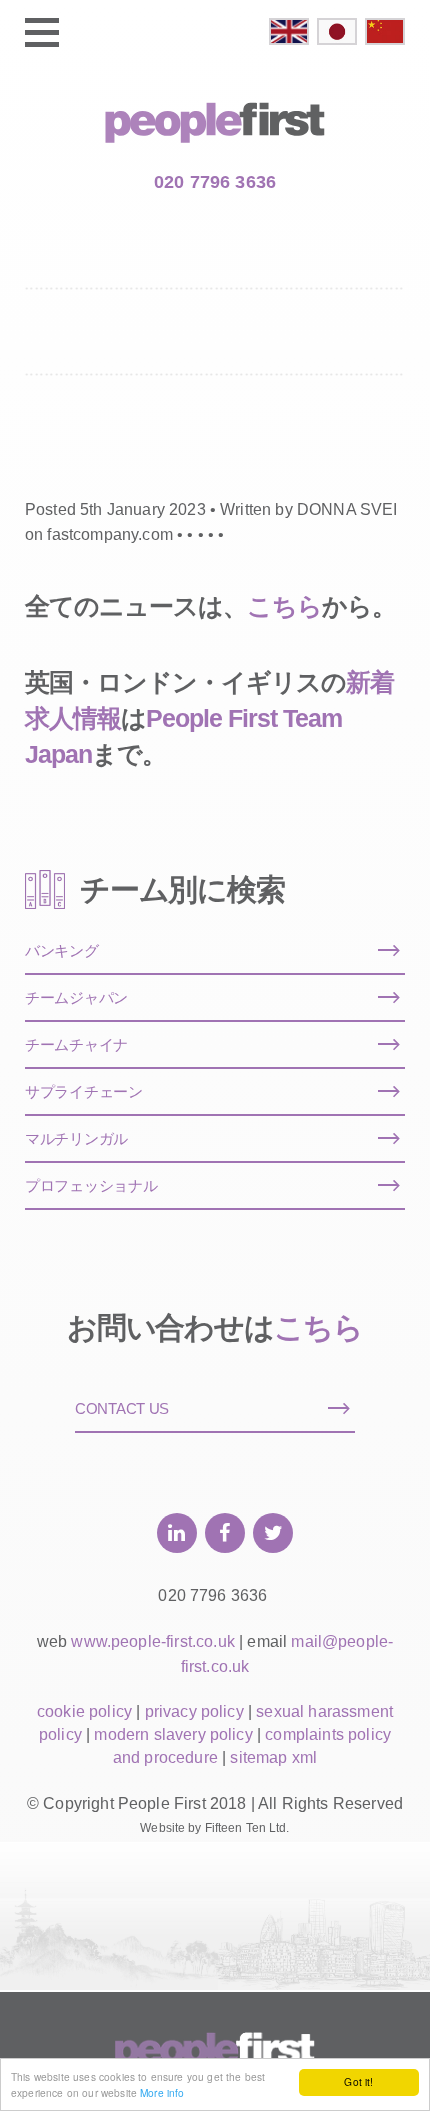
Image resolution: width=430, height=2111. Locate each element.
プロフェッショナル (91, 1185)
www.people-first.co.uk (153, 1641)
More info (162, 2092)
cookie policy (84, 1711)
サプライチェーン (84, 1091)
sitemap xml (273, 1757)
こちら (284, 606)
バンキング (62, 950)
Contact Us (122, 1408)
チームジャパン (76, 997)
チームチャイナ (76, 1044)
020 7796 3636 (215, 182)
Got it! (358, 2081)
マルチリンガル (76, 1138)
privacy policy (194, 1711)
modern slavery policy (173, 1734)
